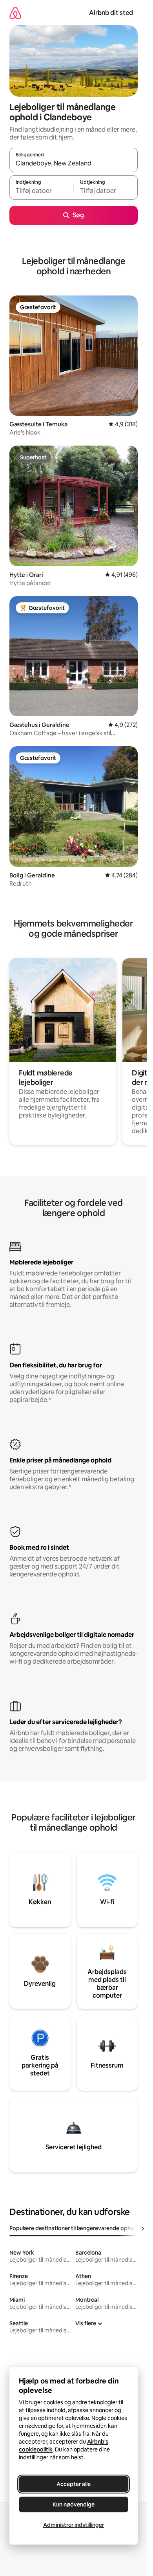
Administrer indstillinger (74, 2525)
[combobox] (74, 163)
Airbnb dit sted (111, 13)
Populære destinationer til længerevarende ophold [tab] (74, 2228)
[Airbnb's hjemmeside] (15, 13)
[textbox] (41, 191)
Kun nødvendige (74, 2504)
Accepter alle (74, 2484)
